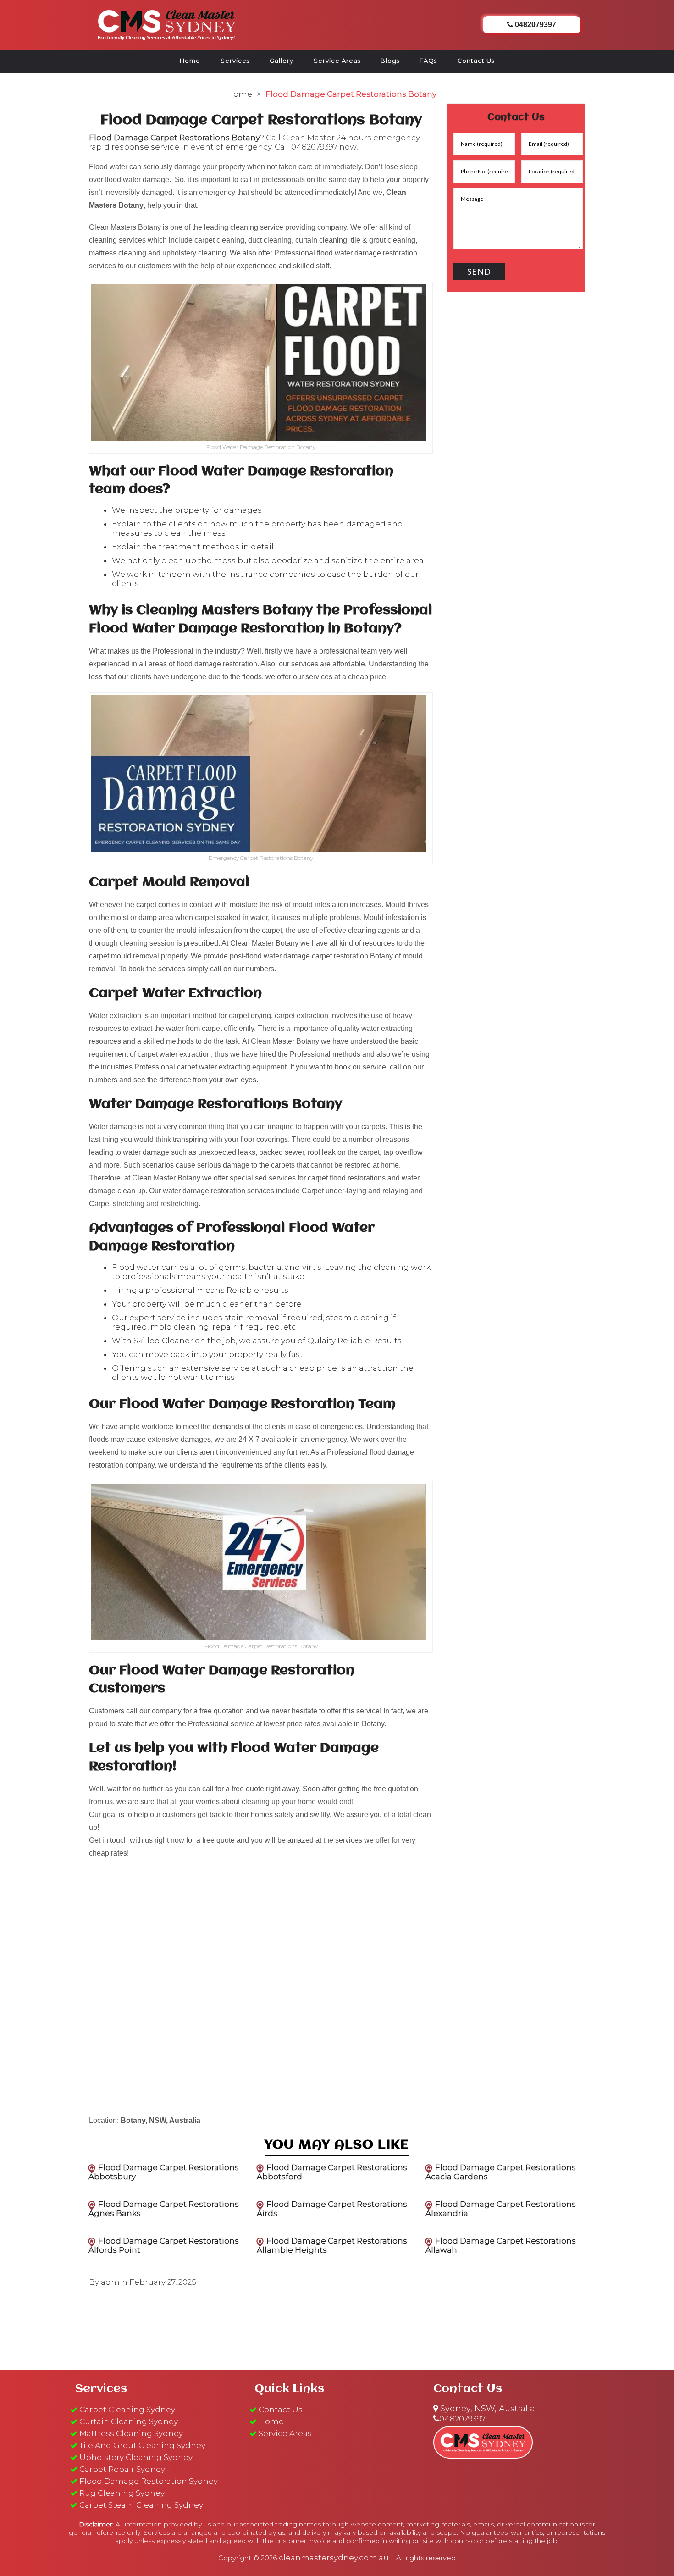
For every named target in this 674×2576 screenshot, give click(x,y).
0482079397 (314, 147)
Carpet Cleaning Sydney (127, 2410)
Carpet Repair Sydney (122, 2469)
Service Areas (337, 61)
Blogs (390, 61)
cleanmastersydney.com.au (334, 2558)
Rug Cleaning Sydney (122, 2493)
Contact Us (476, 61)
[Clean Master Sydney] (167, 23)
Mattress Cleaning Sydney (131, 2433)
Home (190, 61)
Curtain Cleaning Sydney (129, 2421)
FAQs (428, 61)
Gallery (282, 61)
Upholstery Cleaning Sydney (136, 2457)
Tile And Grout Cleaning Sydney (142, 2445)
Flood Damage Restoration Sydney (149, 2481)
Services (235, 61)
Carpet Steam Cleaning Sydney (141, 2505)
